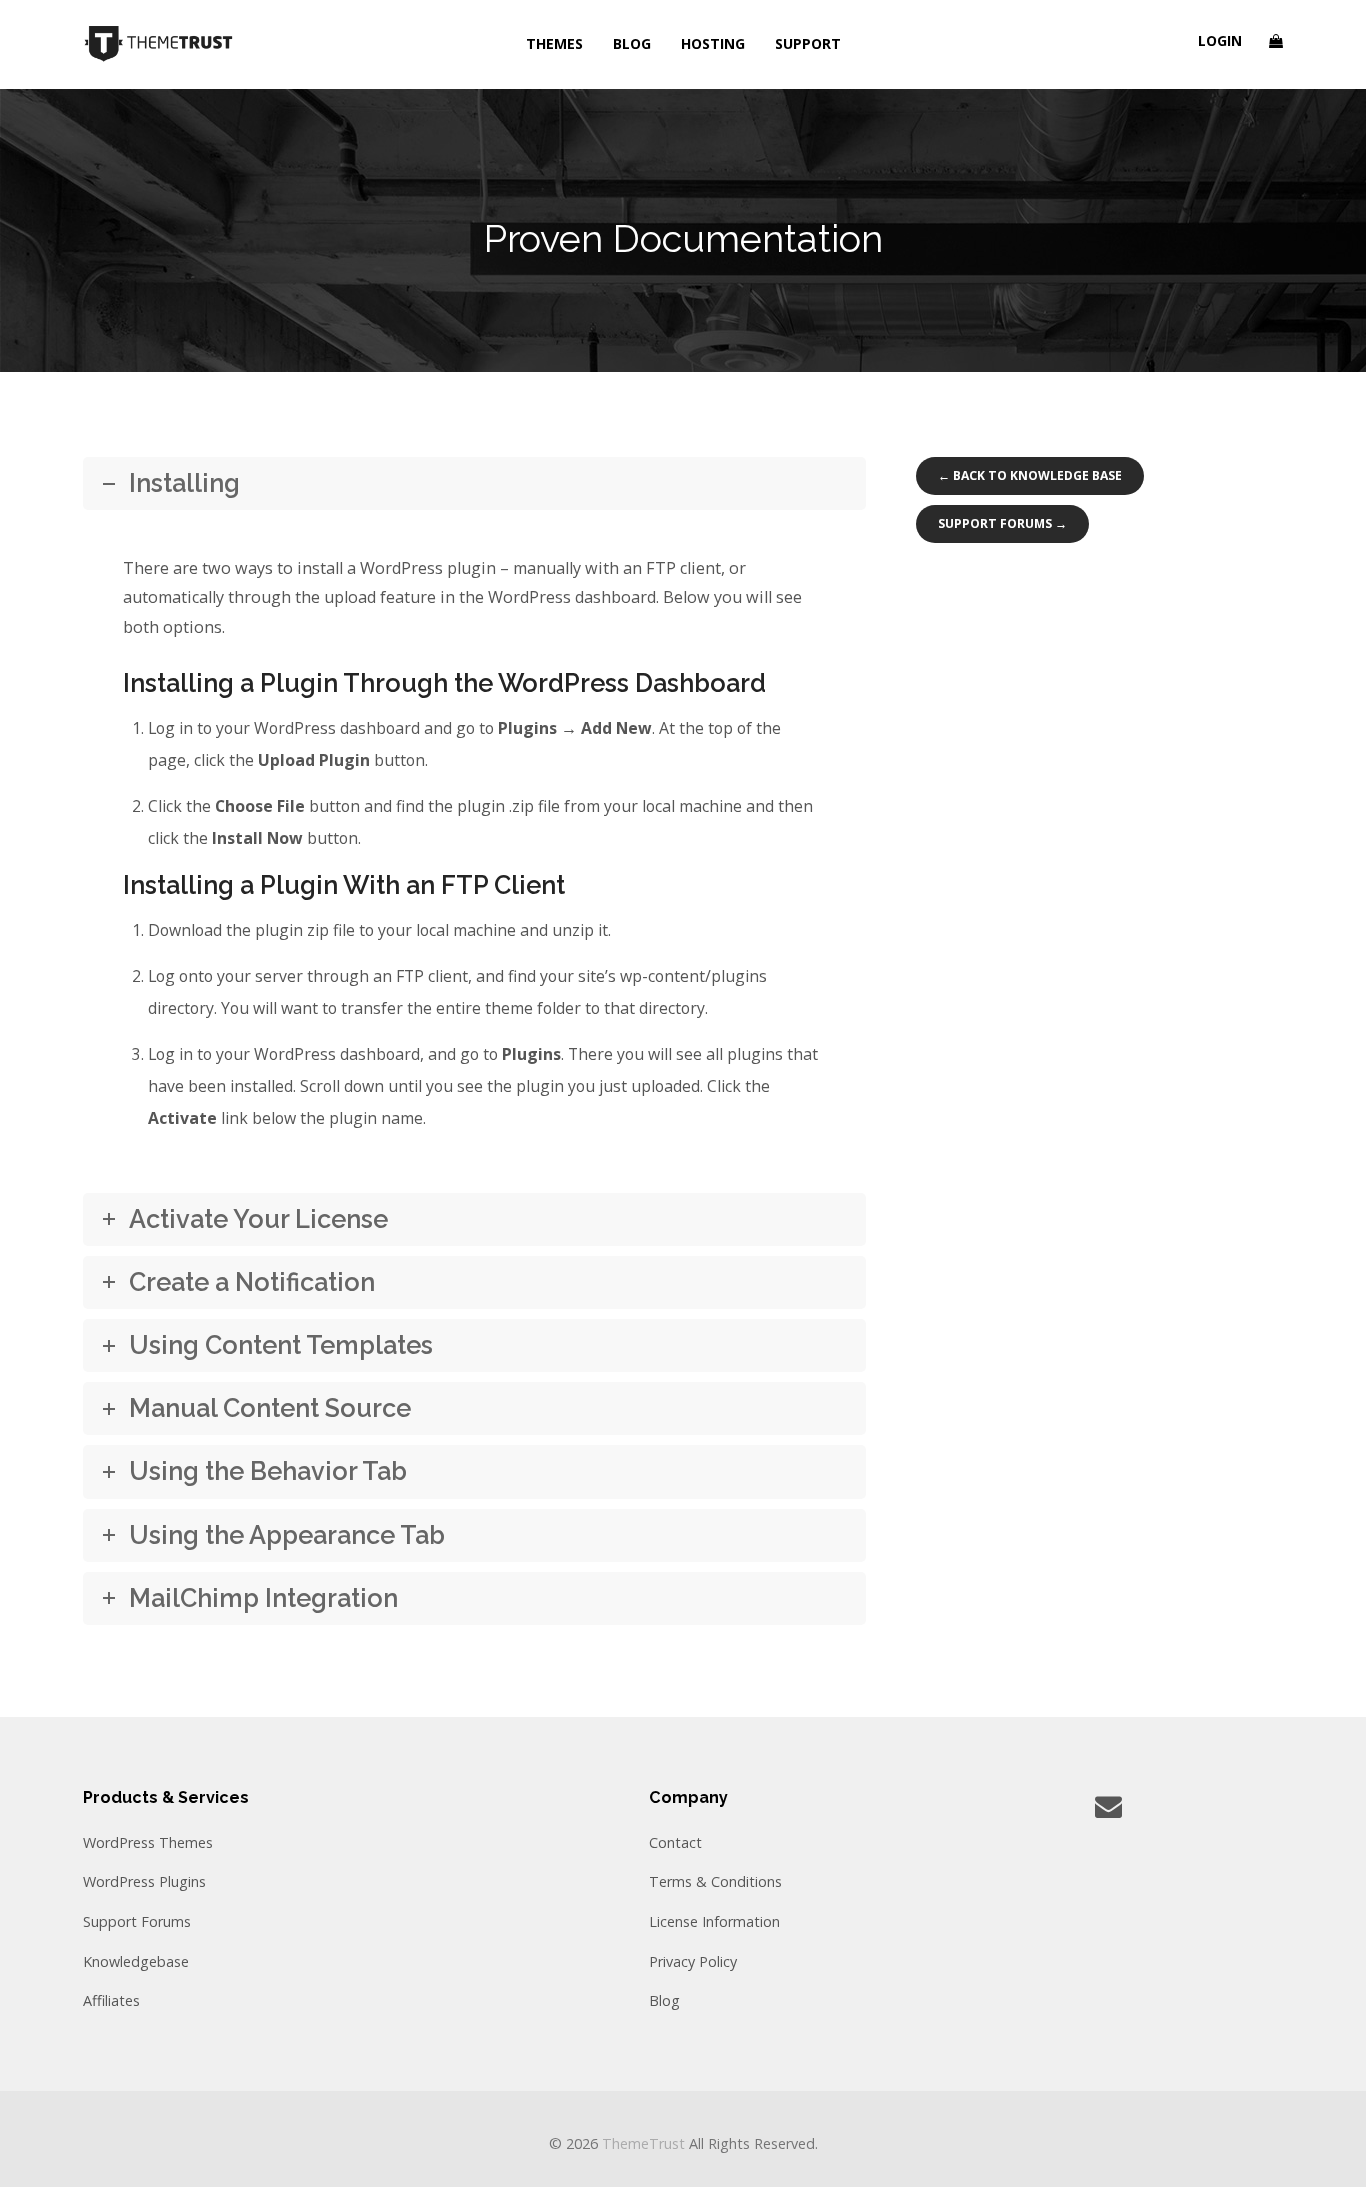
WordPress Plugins (144, 1881)
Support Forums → (1002, 523)
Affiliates (111, 2000)
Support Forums (137, 1921)
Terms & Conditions (715, 1881)
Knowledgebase (136, 1961)
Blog (664, 2000)
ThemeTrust (643, 2143)
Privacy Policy (693, 1961)
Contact (675, 1842)
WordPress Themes (148, 1842)
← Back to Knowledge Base (1030, 475)
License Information (714, 1921)
